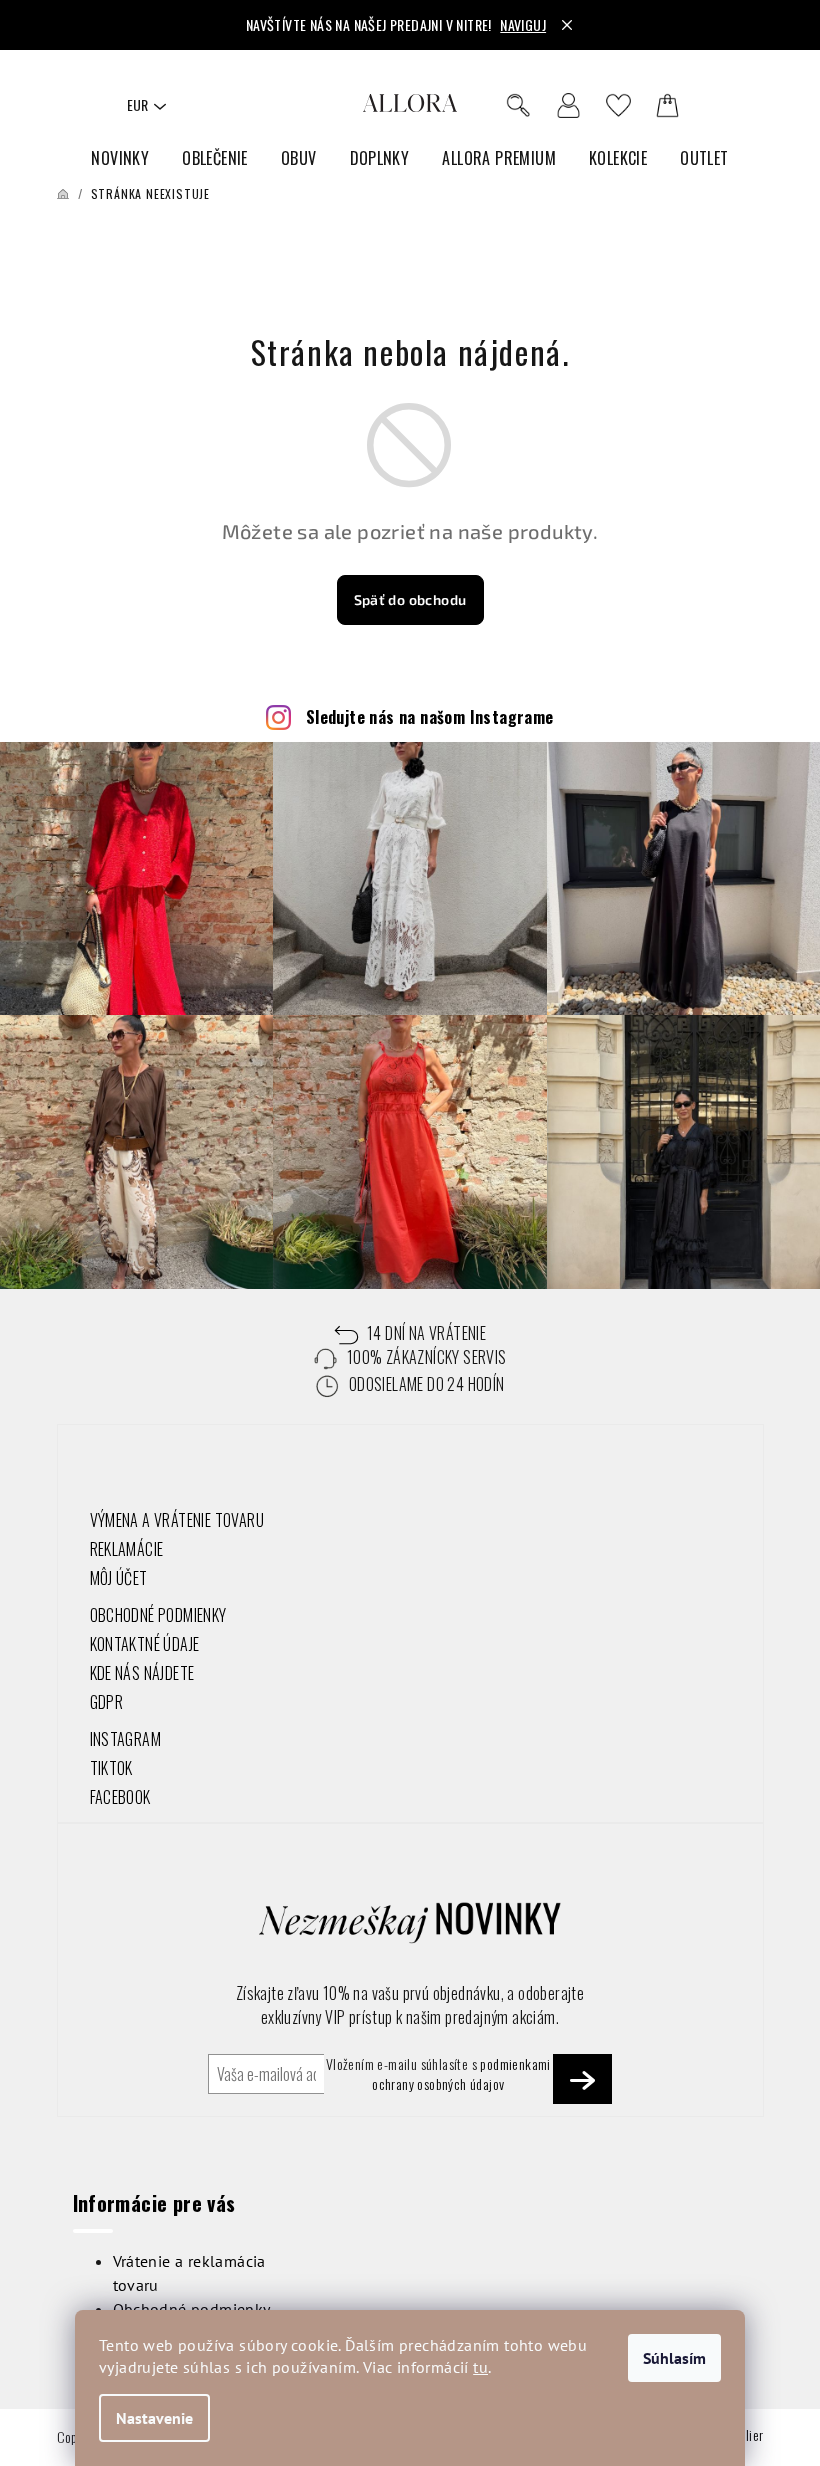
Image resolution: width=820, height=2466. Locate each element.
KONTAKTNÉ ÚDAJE (145, 1644)
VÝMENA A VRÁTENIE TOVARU (177, 1520)
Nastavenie (154, 2418)
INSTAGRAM (126, 1739)
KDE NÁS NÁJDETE (142, 1673)
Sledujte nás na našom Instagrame (430, 717)
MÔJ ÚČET (119, 1578)
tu (480, 2367)
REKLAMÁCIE (127, 1549)
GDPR (107, 1702)
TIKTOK (111, 1768)
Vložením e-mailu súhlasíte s (438, 2074)
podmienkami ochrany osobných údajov (461, 2073)
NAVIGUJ (523, 24)
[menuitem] (120, 158)
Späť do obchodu (410, 599)
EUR (137, 104)
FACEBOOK (120, 1797)
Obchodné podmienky (192, 2309)
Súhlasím (674, 2358)
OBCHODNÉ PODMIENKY (158, 1615)
